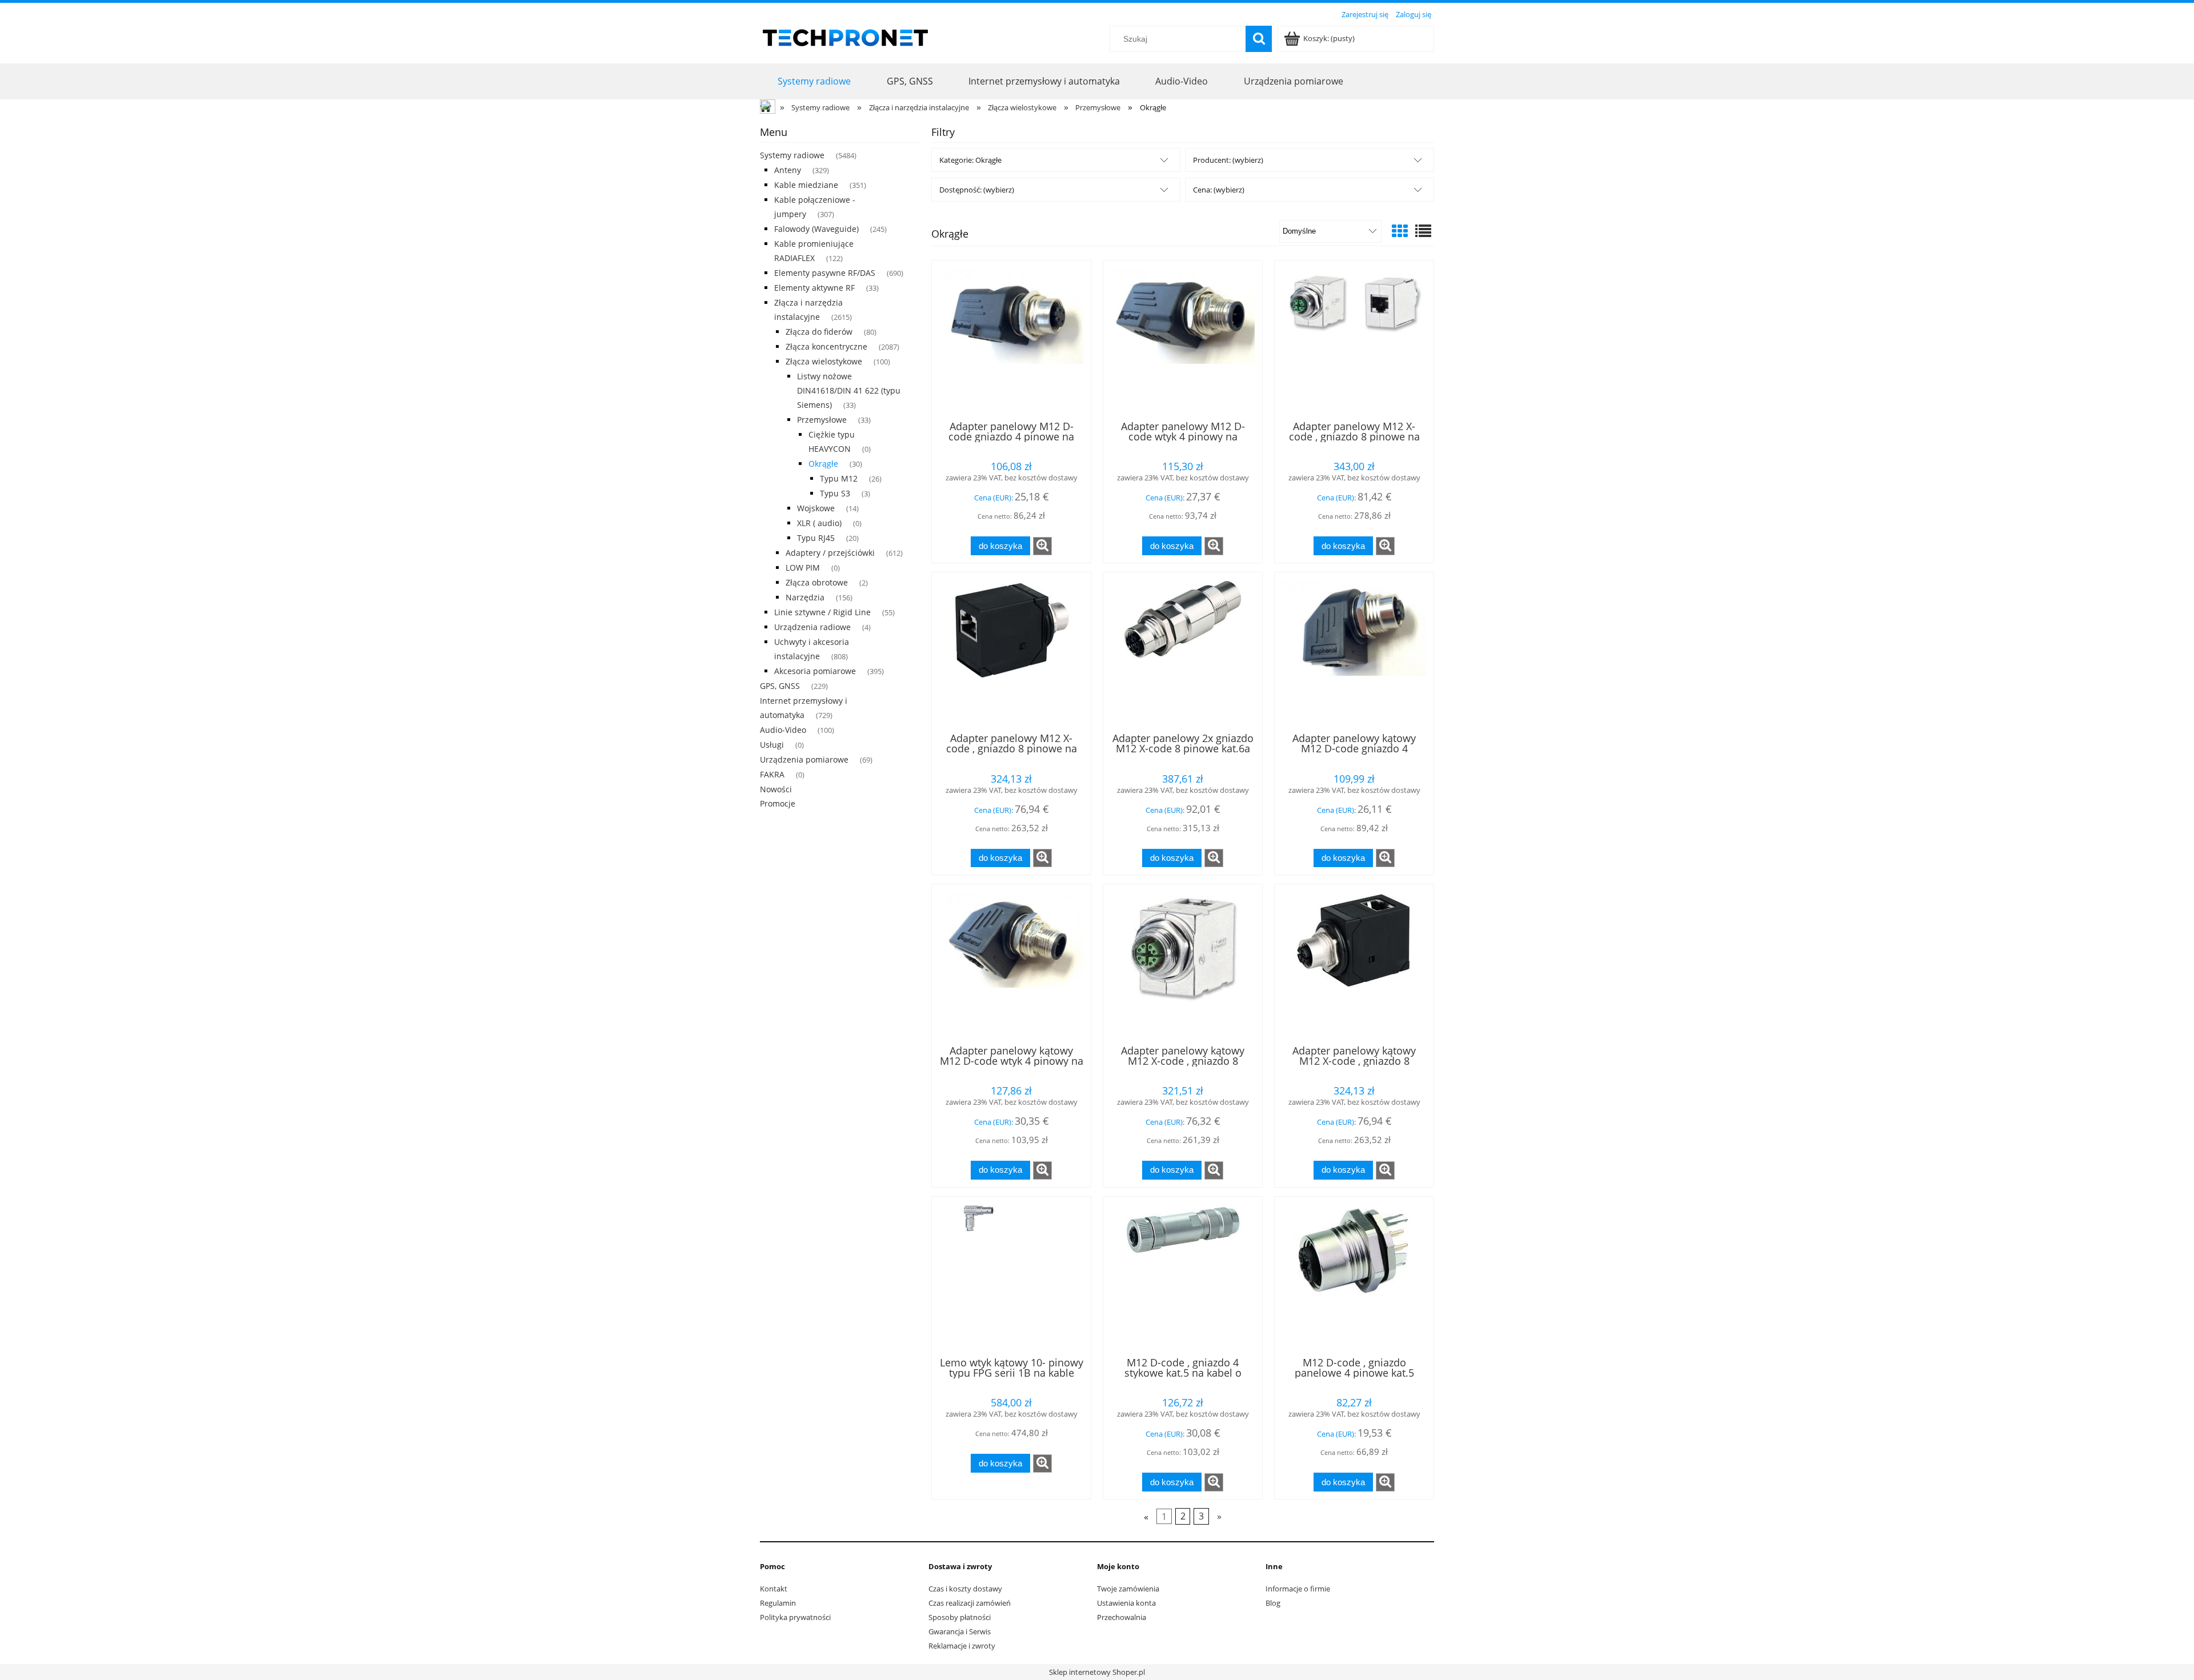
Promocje (778, 803)
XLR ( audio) (819, 523)
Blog (1273, 1603)
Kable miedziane (806, 185)
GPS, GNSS (780, 686)
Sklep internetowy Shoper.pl (1097, 1672)
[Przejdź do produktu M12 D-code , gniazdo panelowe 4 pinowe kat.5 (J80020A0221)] (1354, 1276)
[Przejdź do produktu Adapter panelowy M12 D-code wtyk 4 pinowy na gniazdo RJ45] (1183, 339)
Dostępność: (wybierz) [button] (977, 190)
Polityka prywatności (795, 1617)
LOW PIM (803, 568)
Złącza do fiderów (819, 332)
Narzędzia (805, 597)
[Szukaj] (1259, 39)
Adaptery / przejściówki (830, 553)
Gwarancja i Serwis (960, 1631)
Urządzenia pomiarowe (804, 759)
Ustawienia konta (1126, 1603)
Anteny (788, 170)
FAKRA (772, 774)
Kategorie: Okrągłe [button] (970, 160)
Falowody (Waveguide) (816, 229)
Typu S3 (835, 493)
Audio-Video (783, 730)
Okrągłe (823, 464)
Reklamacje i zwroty (962, 1646)
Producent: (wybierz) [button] (1228, 160)
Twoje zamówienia (1128, 1589)
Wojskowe (816, 508)
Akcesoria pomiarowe (815, 671)
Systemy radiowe (792, 155)
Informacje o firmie (1298, 1589)
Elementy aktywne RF (814, 288)
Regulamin (778, 1603)
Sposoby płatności (960, 1617)
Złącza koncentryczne (826, 346)
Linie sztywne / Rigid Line (822, 612)
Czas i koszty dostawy (965, 1589)
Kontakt (774, 1589)
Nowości (776, 789)
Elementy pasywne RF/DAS (825, 273)
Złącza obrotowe (817, 582)
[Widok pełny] (1423, 231)
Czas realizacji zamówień (970, 1603)
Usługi (772, 745)
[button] (1042, 546)
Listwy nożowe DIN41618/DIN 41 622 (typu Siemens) (849, 390)
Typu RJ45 (816, 538)
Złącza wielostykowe (824, 361)
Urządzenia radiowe (812, 627)
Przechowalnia (1122, 1617)
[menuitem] (814, 81)
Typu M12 (839, 478)
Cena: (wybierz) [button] (1219, 190)
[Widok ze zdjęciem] (1400, 231)
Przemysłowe (822, 420)
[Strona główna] (846, 36)
